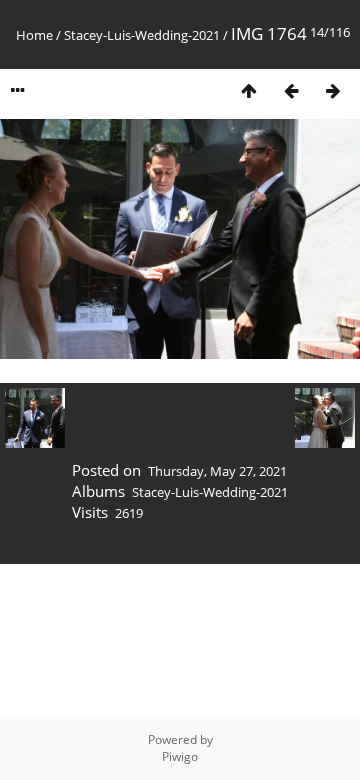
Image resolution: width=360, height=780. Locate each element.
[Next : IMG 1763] (333, 90)
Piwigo (180, 756)
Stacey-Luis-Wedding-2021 (142, 35)
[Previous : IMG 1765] (291, 90)
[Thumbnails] (249, 90)
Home (34, 35)
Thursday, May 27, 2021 (217, 471)
